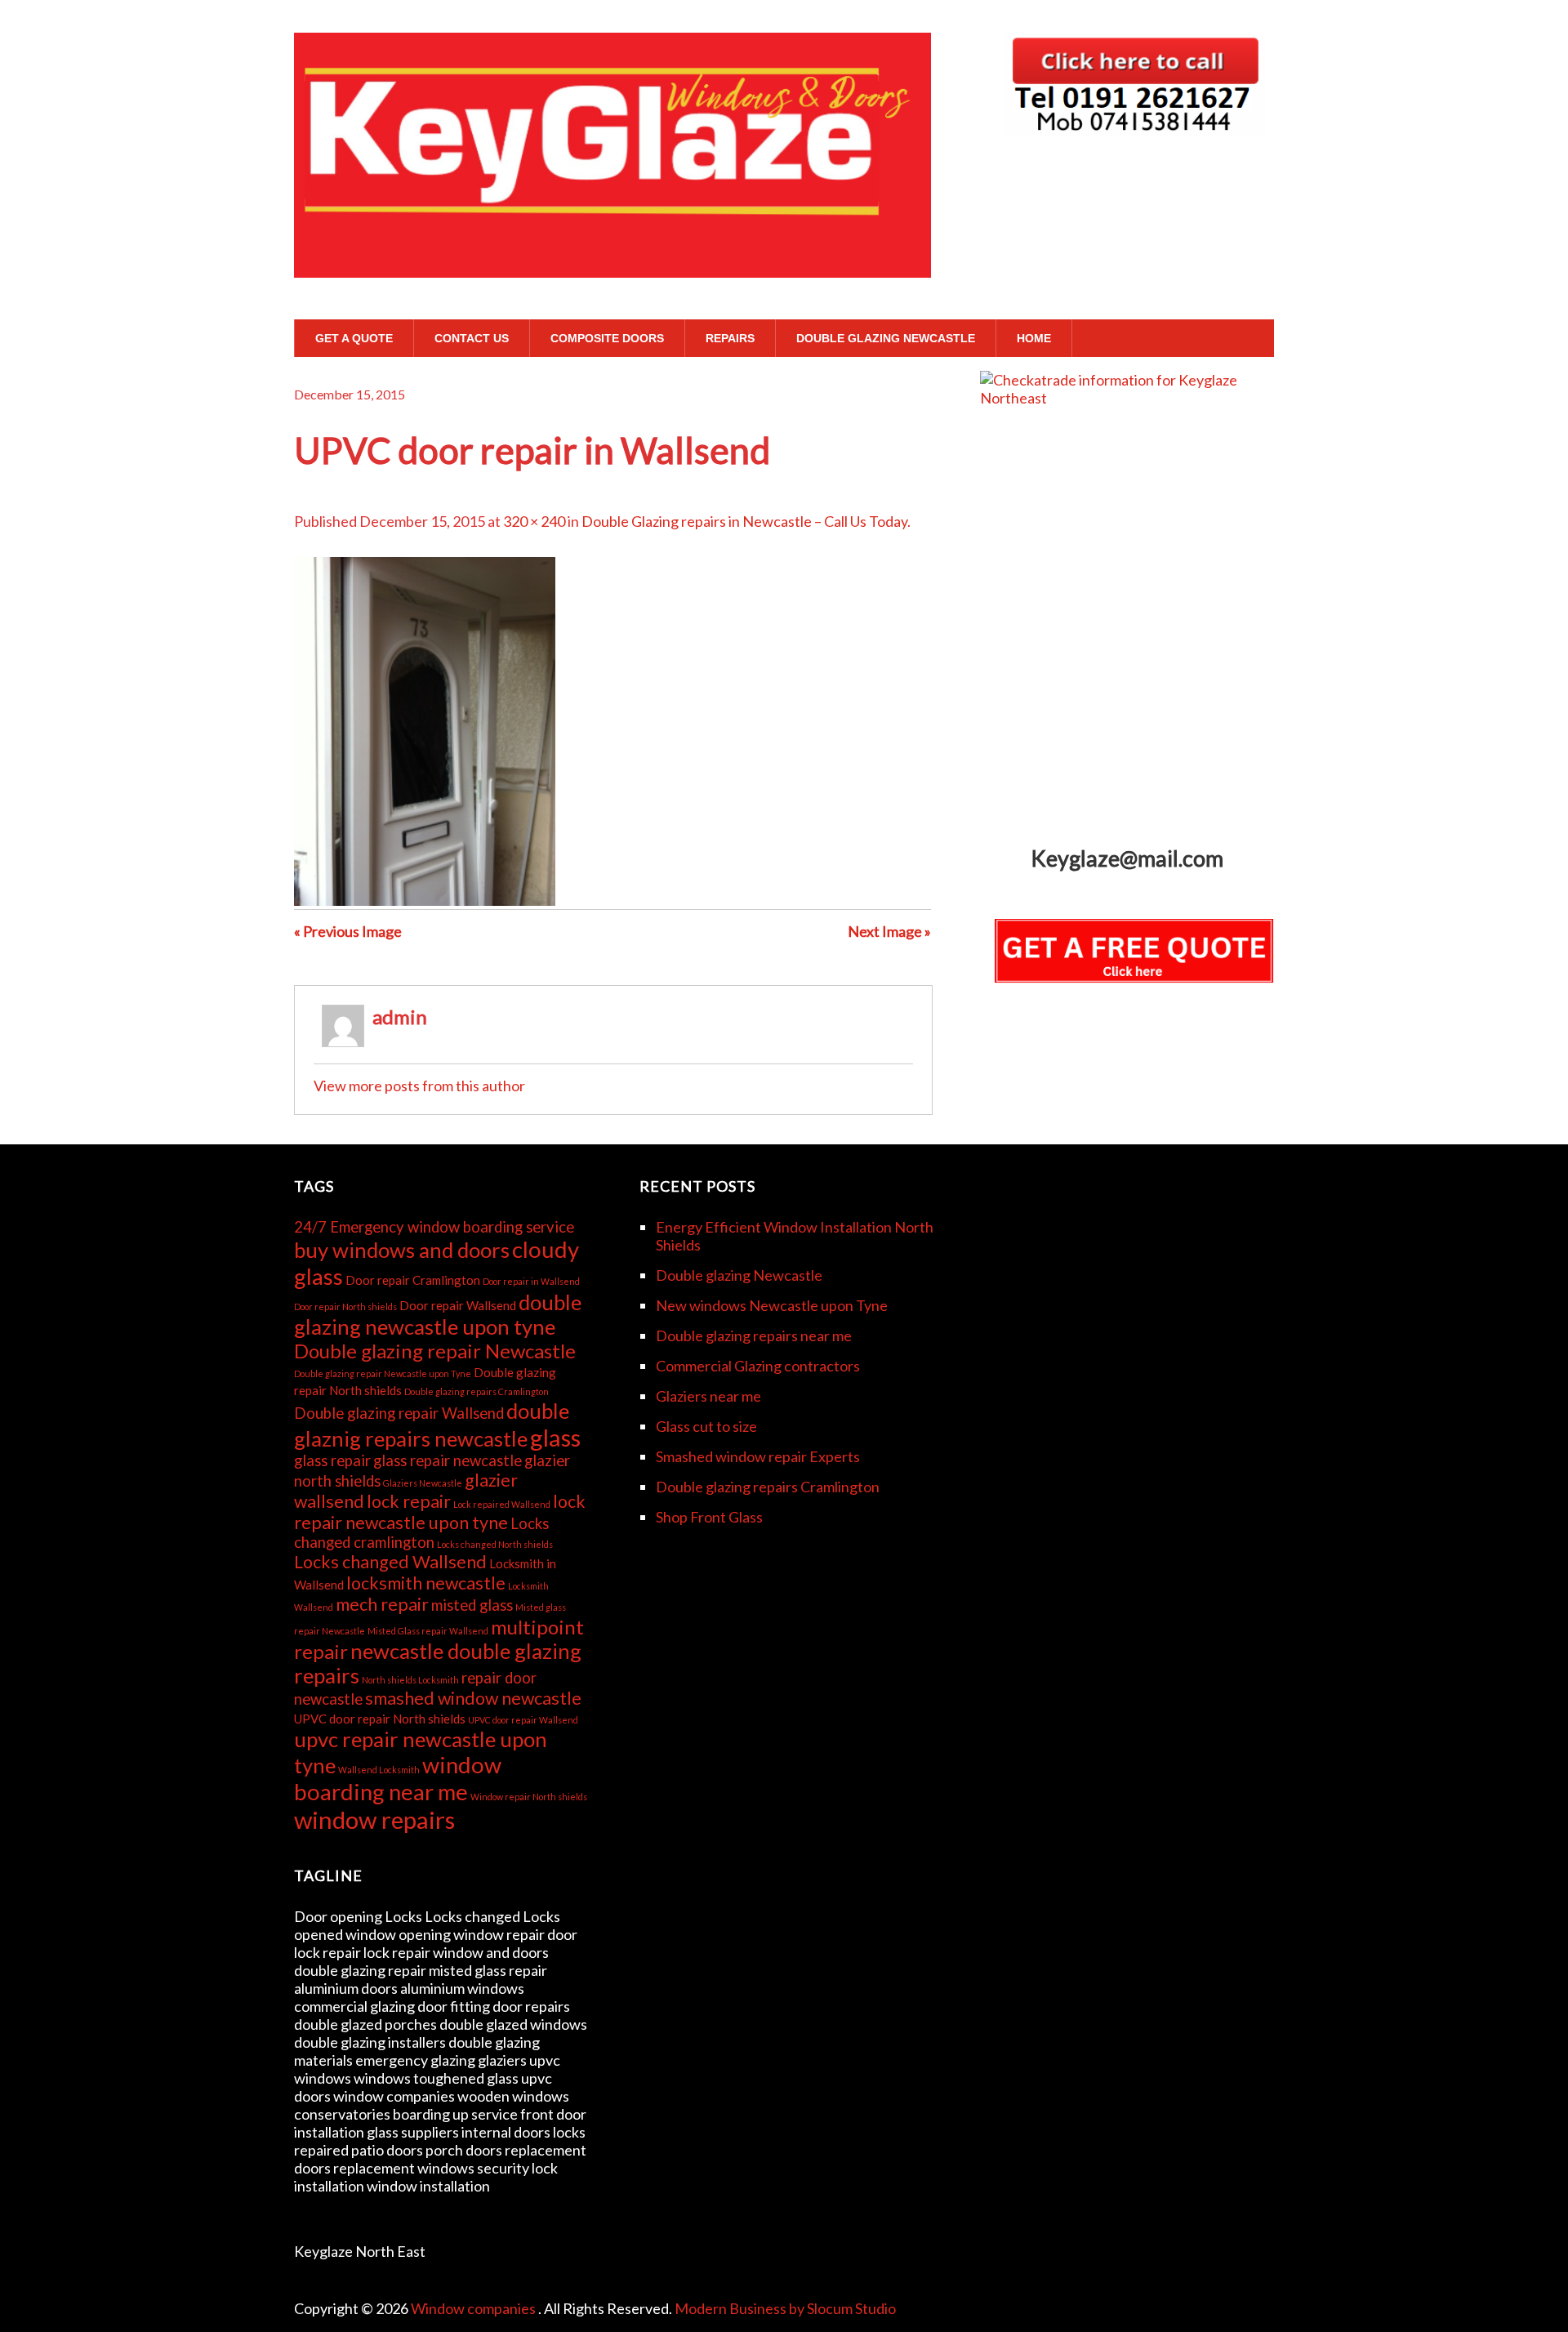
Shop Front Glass (709, 1517)
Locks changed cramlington (421, 1533)
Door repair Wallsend (458, 1305)
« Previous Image (348, 931)
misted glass (472, 1605)
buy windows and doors (402, 1250)
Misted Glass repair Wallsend (428, 1631)
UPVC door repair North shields (380, 1719)
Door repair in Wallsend (531, 1281)
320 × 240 (534, 521)
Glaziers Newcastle (423, 1483)
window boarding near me (398, 1778)
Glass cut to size (706, 1426)
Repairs (730, 338)
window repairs (374, 1819)
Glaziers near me (708, 1396)
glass (555, 1437)
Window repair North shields (529, 1797)
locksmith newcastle (426, 1583)
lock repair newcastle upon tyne (440, 1512)
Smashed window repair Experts (758, 1456)
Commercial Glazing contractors (758, 1366)
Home (1034, 338)
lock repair (409, 1501)
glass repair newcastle (448, 1460)
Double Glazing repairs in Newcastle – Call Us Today (744, 521)
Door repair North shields (345, 1306)
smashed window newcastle (473, 1698)
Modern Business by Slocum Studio (785, 2308)
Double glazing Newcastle (886, 338)
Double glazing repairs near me (754, 1335)
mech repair (382, 1604)
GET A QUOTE (354, 338)
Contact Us (472, 338)
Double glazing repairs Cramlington (477, 1391)
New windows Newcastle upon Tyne (772, 1305)
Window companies (474, 2308)
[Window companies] (612, 247)
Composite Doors (607, 338)
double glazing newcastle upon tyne (438, 1314)
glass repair (332, 1460)
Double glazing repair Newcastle (435, 1351)
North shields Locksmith (410, 1680)
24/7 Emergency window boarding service (434, 1227)
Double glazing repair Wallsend (399, 1413)
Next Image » (889, 931)
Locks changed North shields (495, 1544)
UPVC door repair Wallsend (523, 1720)
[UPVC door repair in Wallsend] (425, 900)
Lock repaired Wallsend (502, 1504)
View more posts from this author (419, 1086)
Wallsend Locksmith (379, 1770)
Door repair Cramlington (413, 1280)
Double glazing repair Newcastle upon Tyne (383, 1373)
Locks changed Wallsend (390, 1562)
